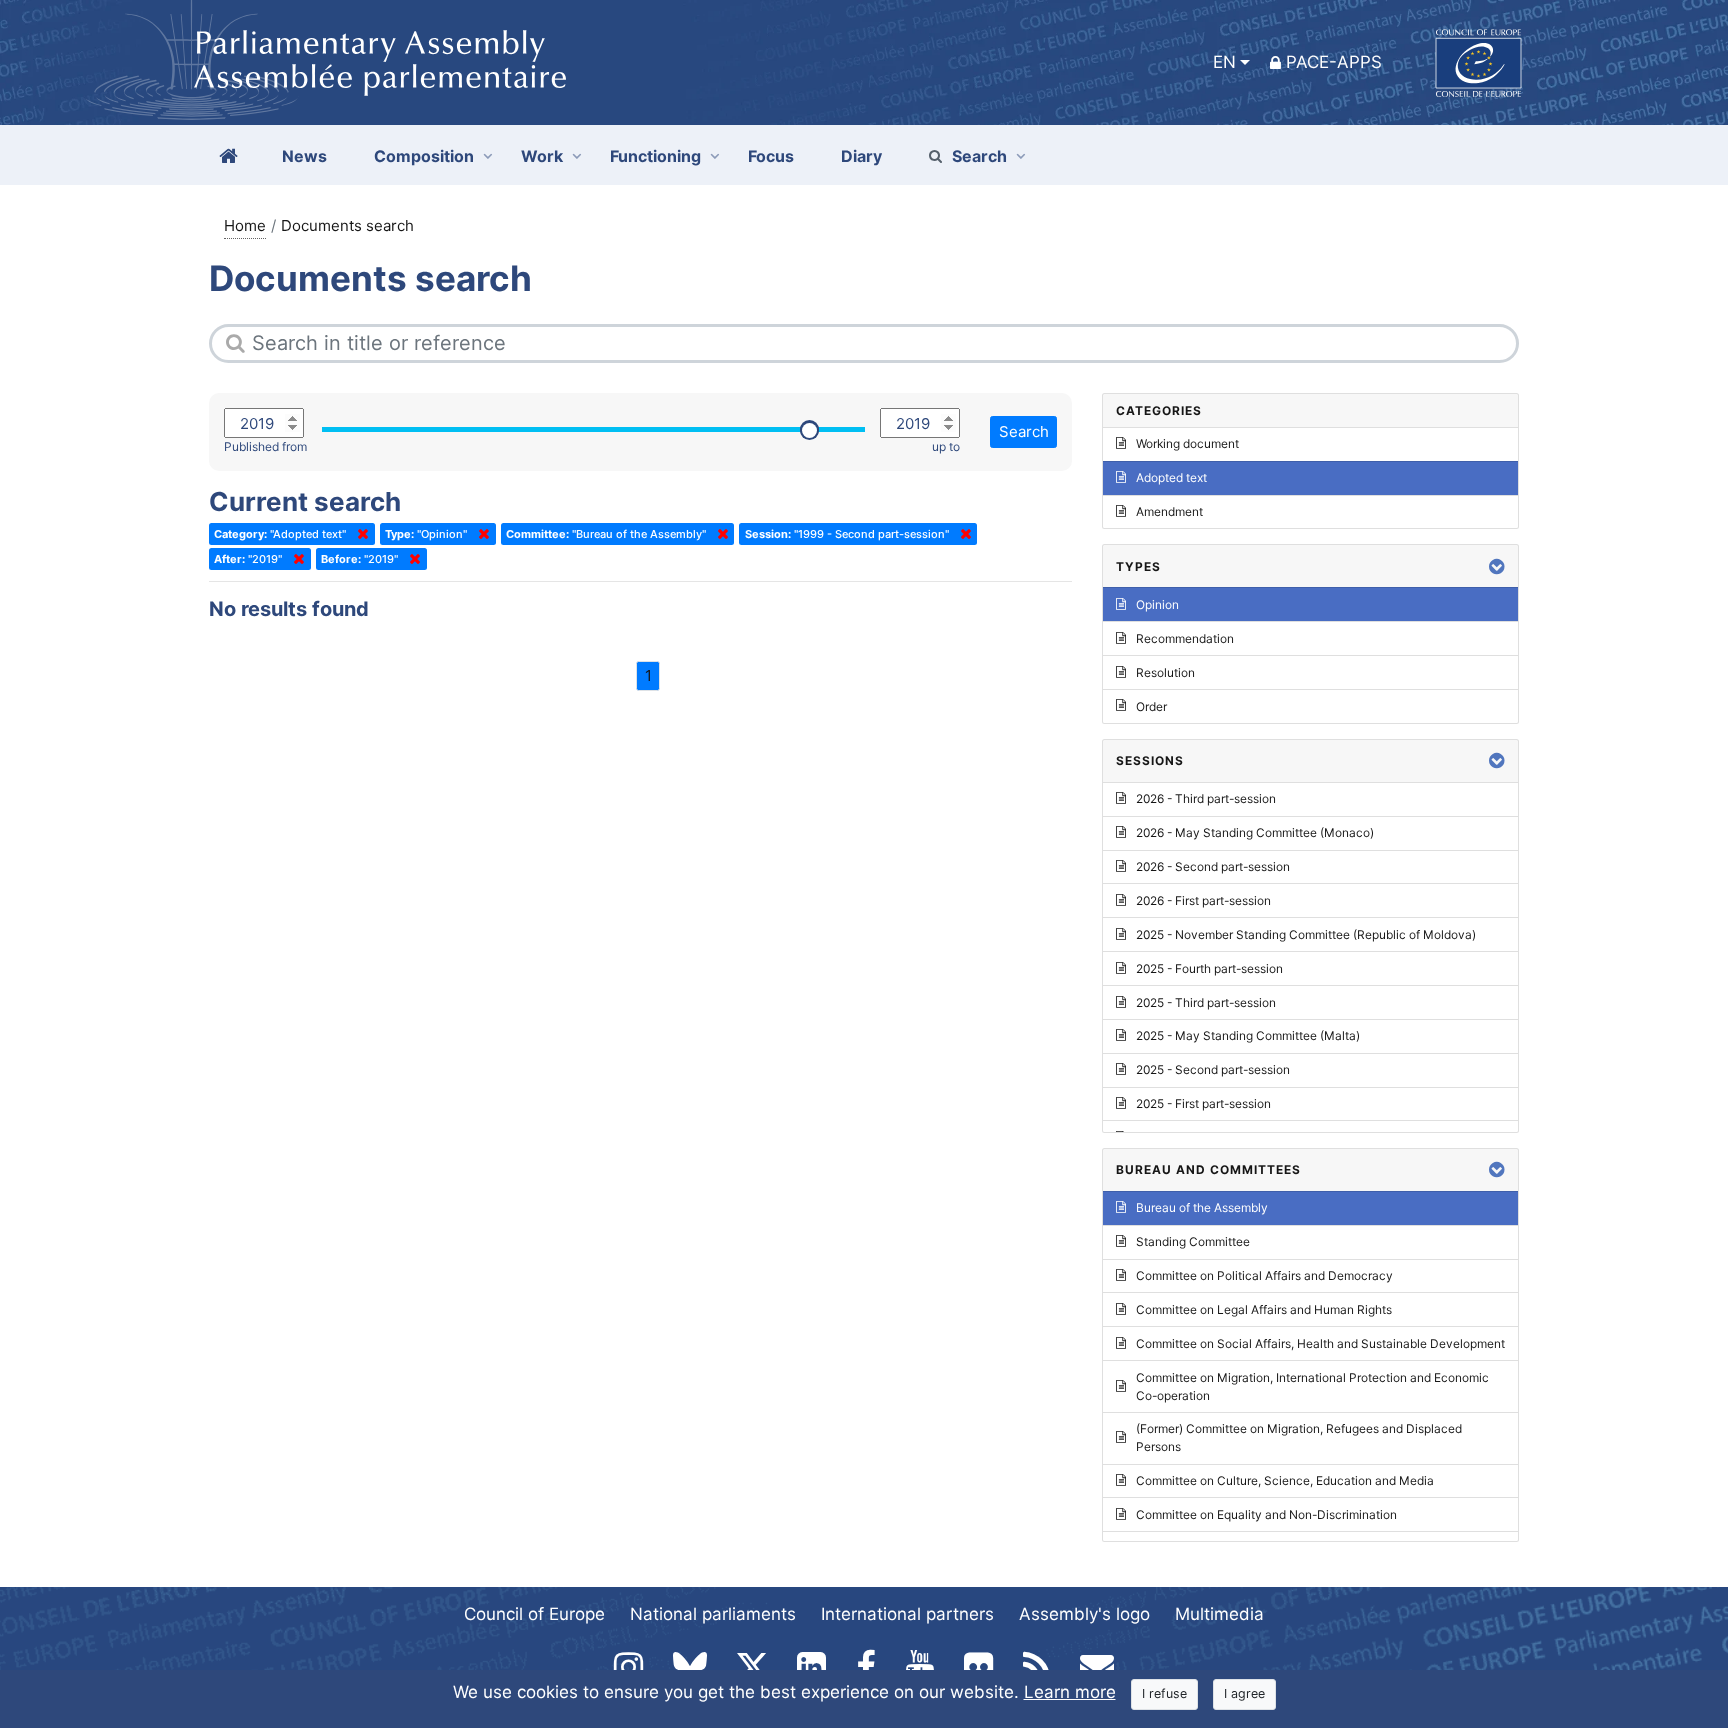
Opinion (1157, 604)
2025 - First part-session (1203, 1103)
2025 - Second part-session (1213, 1069)
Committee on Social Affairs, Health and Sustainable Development (1320, 1343)
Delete (359, 534)
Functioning (655, 156)
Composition (424, 156)
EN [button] (1224, 62)
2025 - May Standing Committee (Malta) (1248, 1035)
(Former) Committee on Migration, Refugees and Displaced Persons (1299, 1437)
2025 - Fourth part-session (1209, 968)
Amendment (1169, 511)
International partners (907, 1614)
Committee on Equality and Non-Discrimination (1266, 1514)
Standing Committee (1193, 1241)
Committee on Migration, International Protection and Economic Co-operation (1312, 1386)
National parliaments (713, 1614)
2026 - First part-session (1203, 900)
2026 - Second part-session (1213, 866)
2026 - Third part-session (1206, 798)
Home (245, 225)
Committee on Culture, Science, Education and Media (1285, 1480)
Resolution (1165, 672)
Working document (1187, 443)
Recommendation (1185, 638)
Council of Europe (534, 1614)
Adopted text (1171, 477)
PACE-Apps (1334, 62)
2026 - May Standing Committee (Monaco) (1255, 832)
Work (542, 156)
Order (1151, 706)
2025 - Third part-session (1206, 1002)
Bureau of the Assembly (1202, 1207)
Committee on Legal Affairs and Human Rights (1264, 1309)
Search (979, 156)
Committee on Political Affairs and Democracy (1264, 1275)
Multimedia (1219, 1614)
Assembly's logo (1084, 1614)
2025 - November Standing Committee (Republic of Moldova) (1306, 934)
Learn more (1070, 1692)
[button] (1497, 566)
